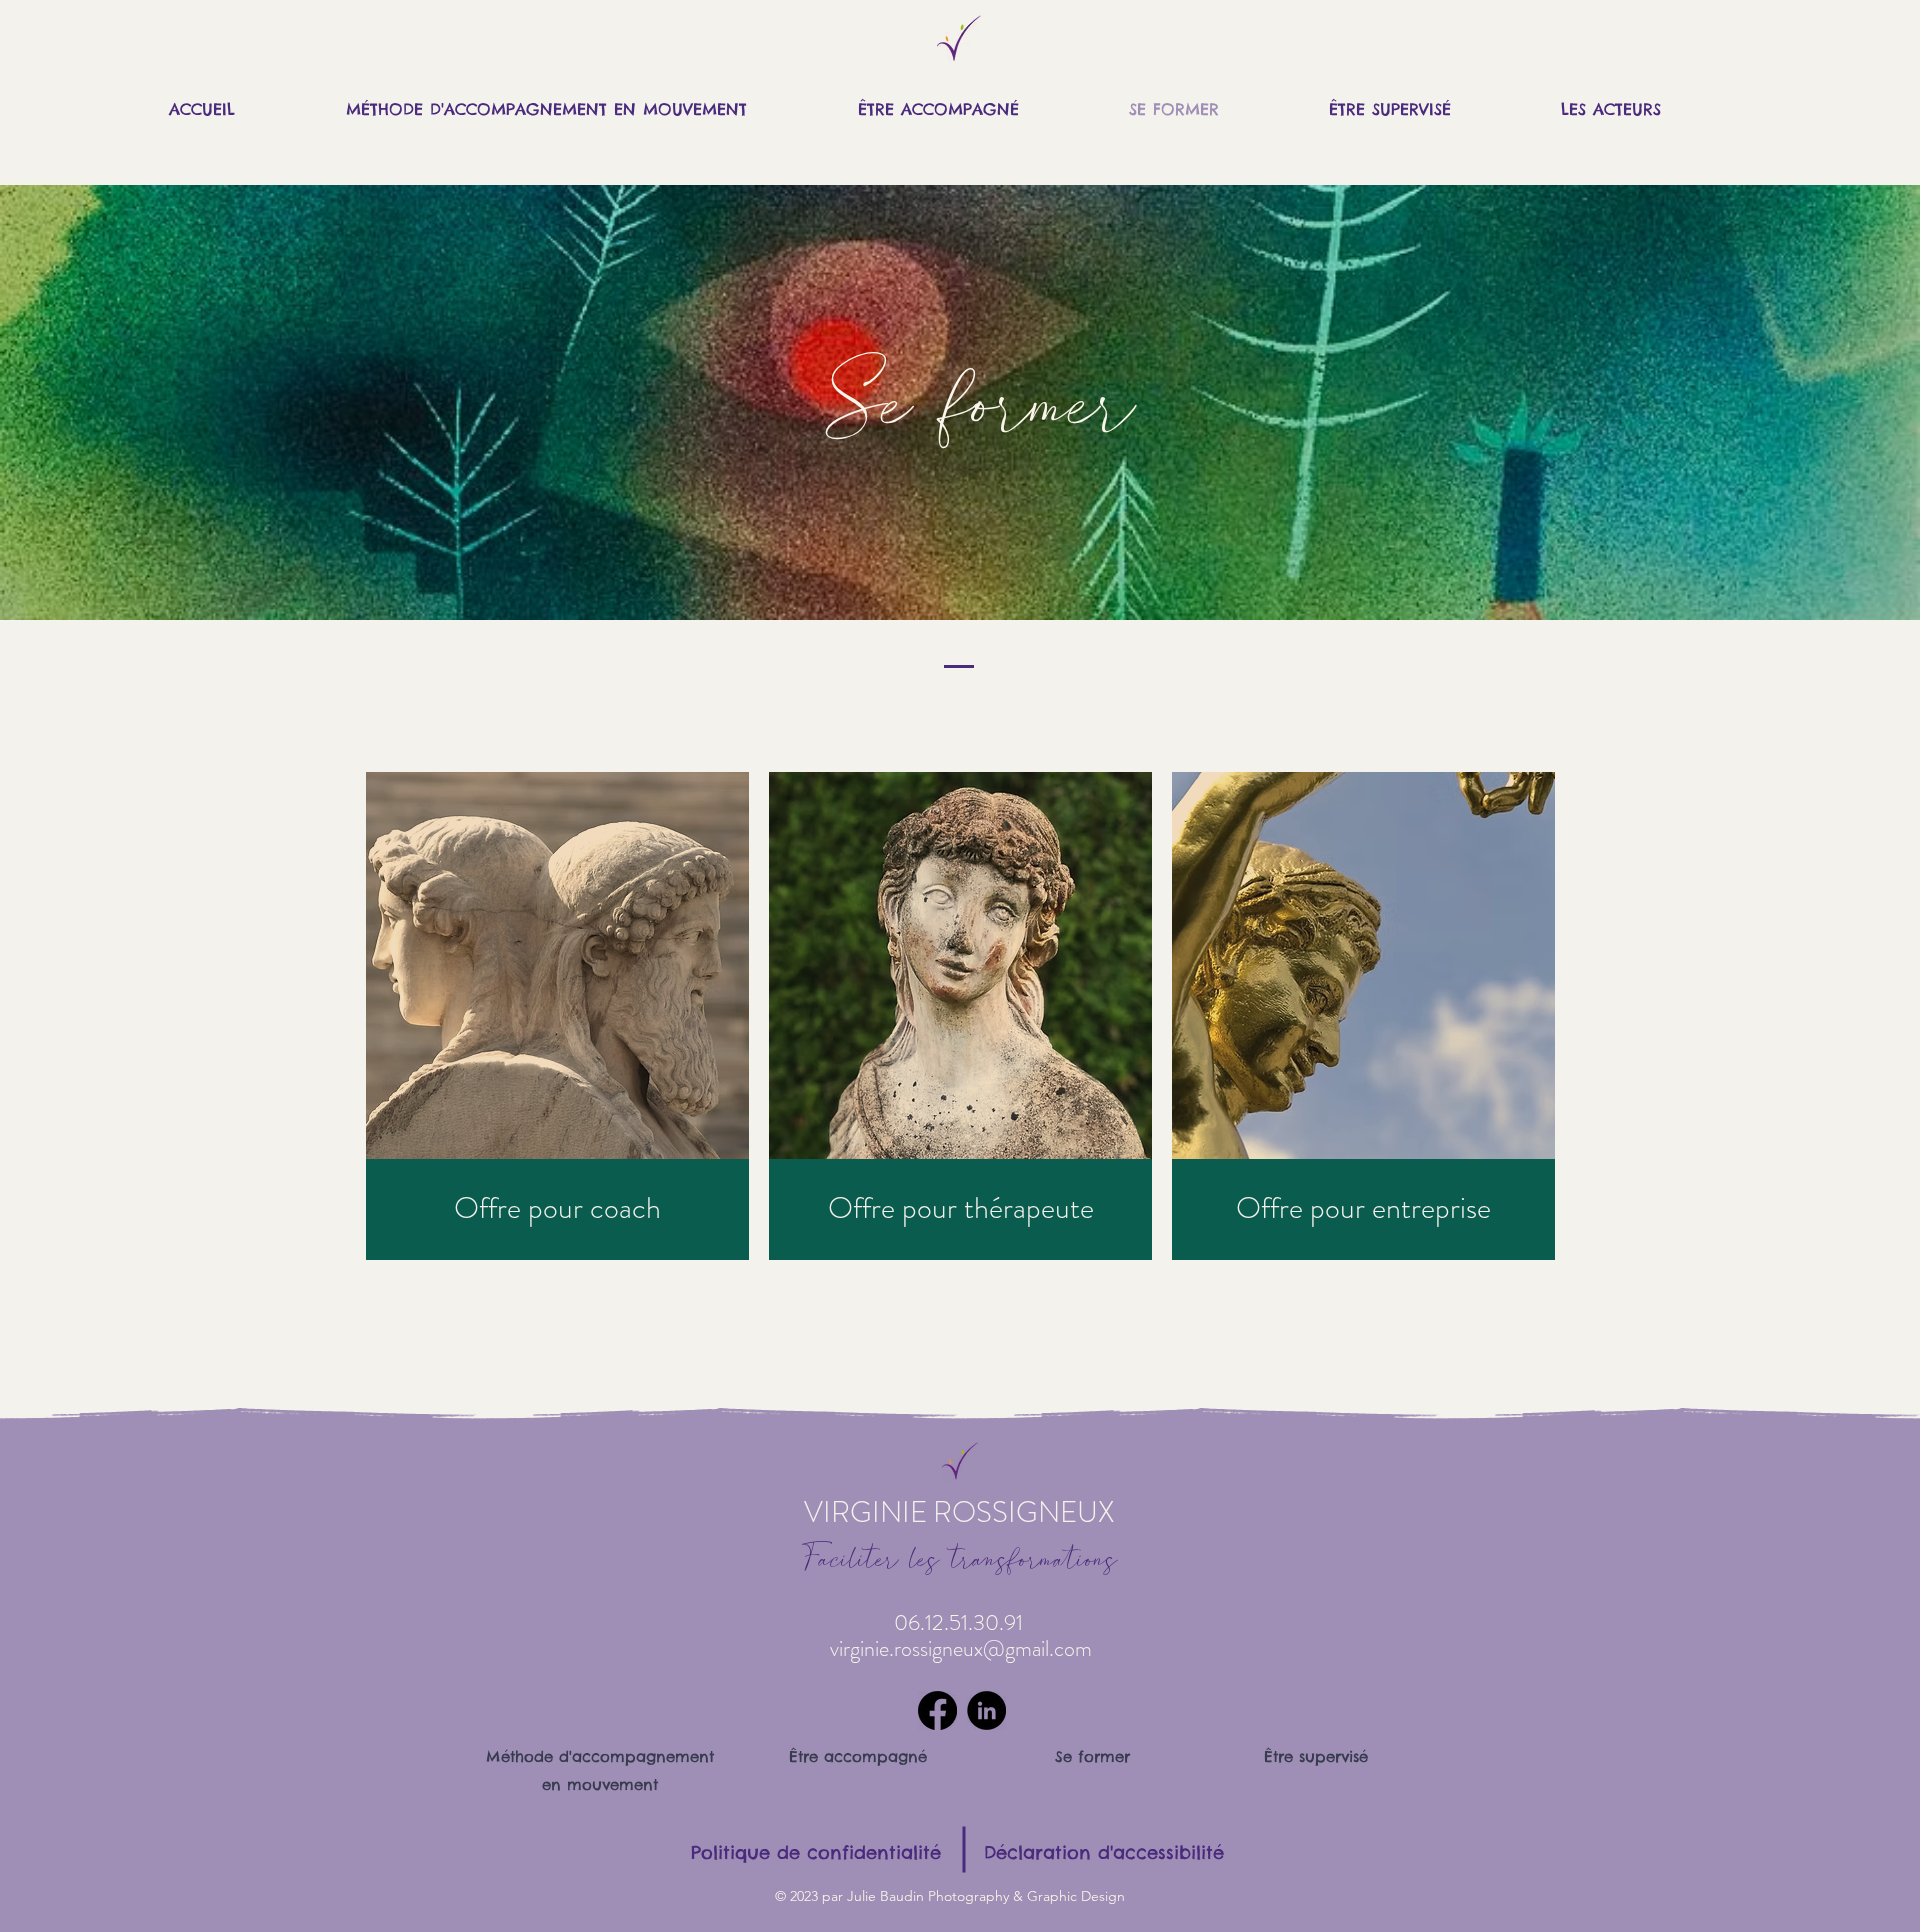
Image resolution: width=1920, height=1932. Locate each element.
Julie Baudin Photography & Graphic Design (986, 1896)
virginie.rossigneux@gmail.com (961, 1648)
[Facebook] (937, 1710)
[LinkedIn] (986, 1710)
